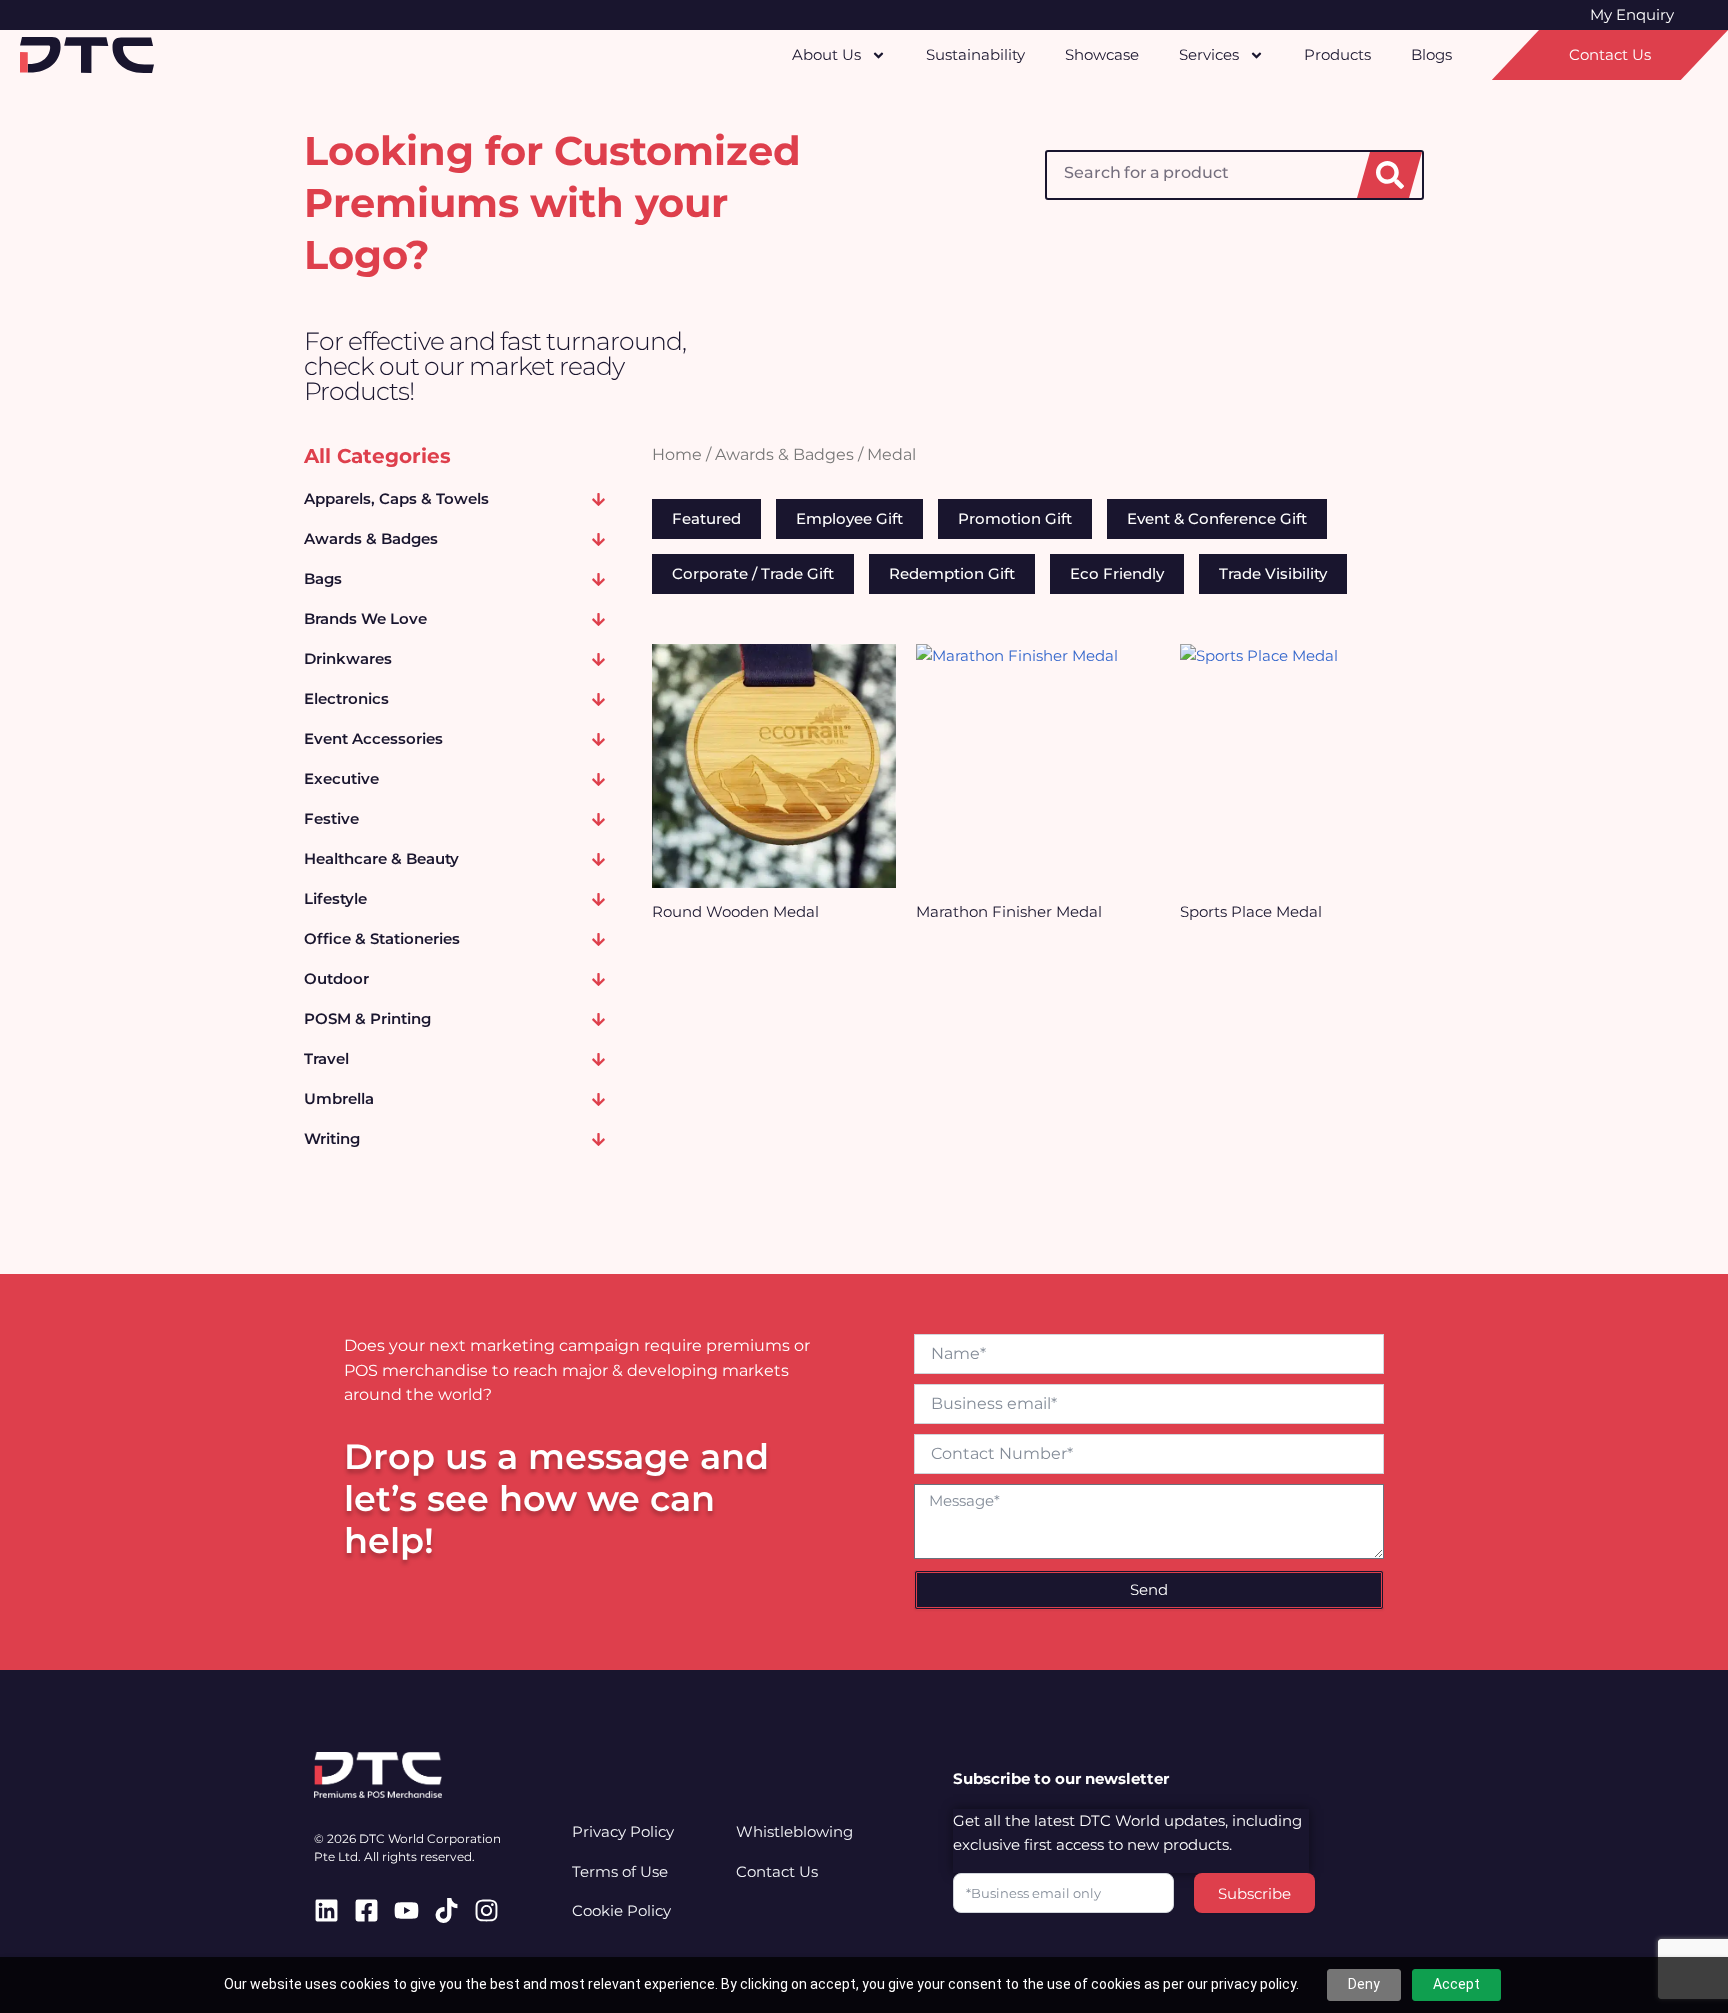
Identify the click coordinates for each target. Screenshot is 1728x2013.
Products (1337, 54)
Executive (341, 778)
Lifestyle (335, 898)
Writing (332, 1138)
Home (677, 454)
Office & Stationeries (382, 938)
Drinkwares (348, 658)
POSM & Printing (367, 1018)
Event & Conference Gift (1217, 518)
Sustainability (975, 54)
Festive (331, 818)
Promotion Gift (1015, 518)
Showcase (1102, 54)
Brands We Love (365, 618)
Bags (323, 578)
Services (1209, 54)
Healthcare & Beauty (381, 858)
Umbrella (339, 1098)
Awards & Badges (371, 538)
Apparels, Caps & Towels (396, 498)
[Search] (1389, 175)
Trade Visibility (1273, 573)
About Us (826, 54)
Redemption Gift (952, 573)
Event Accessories (373, 738)
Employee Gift (849, 518)
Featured (706, 518)
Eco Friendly (1117, 573)
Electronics (346, 698)
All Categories (377, 456)
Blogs (1431, 54)
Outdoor (336, 978)
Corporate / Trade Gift (753, 573)
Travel (326, 1058)
